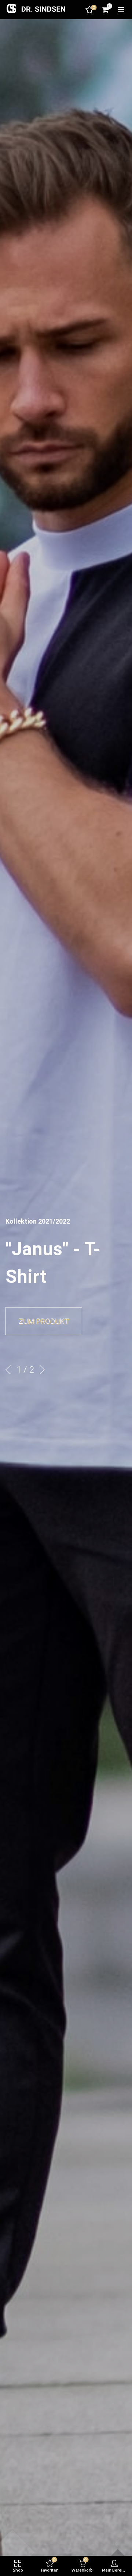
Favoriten (94, 8)
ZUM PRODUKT (44, 1321)
